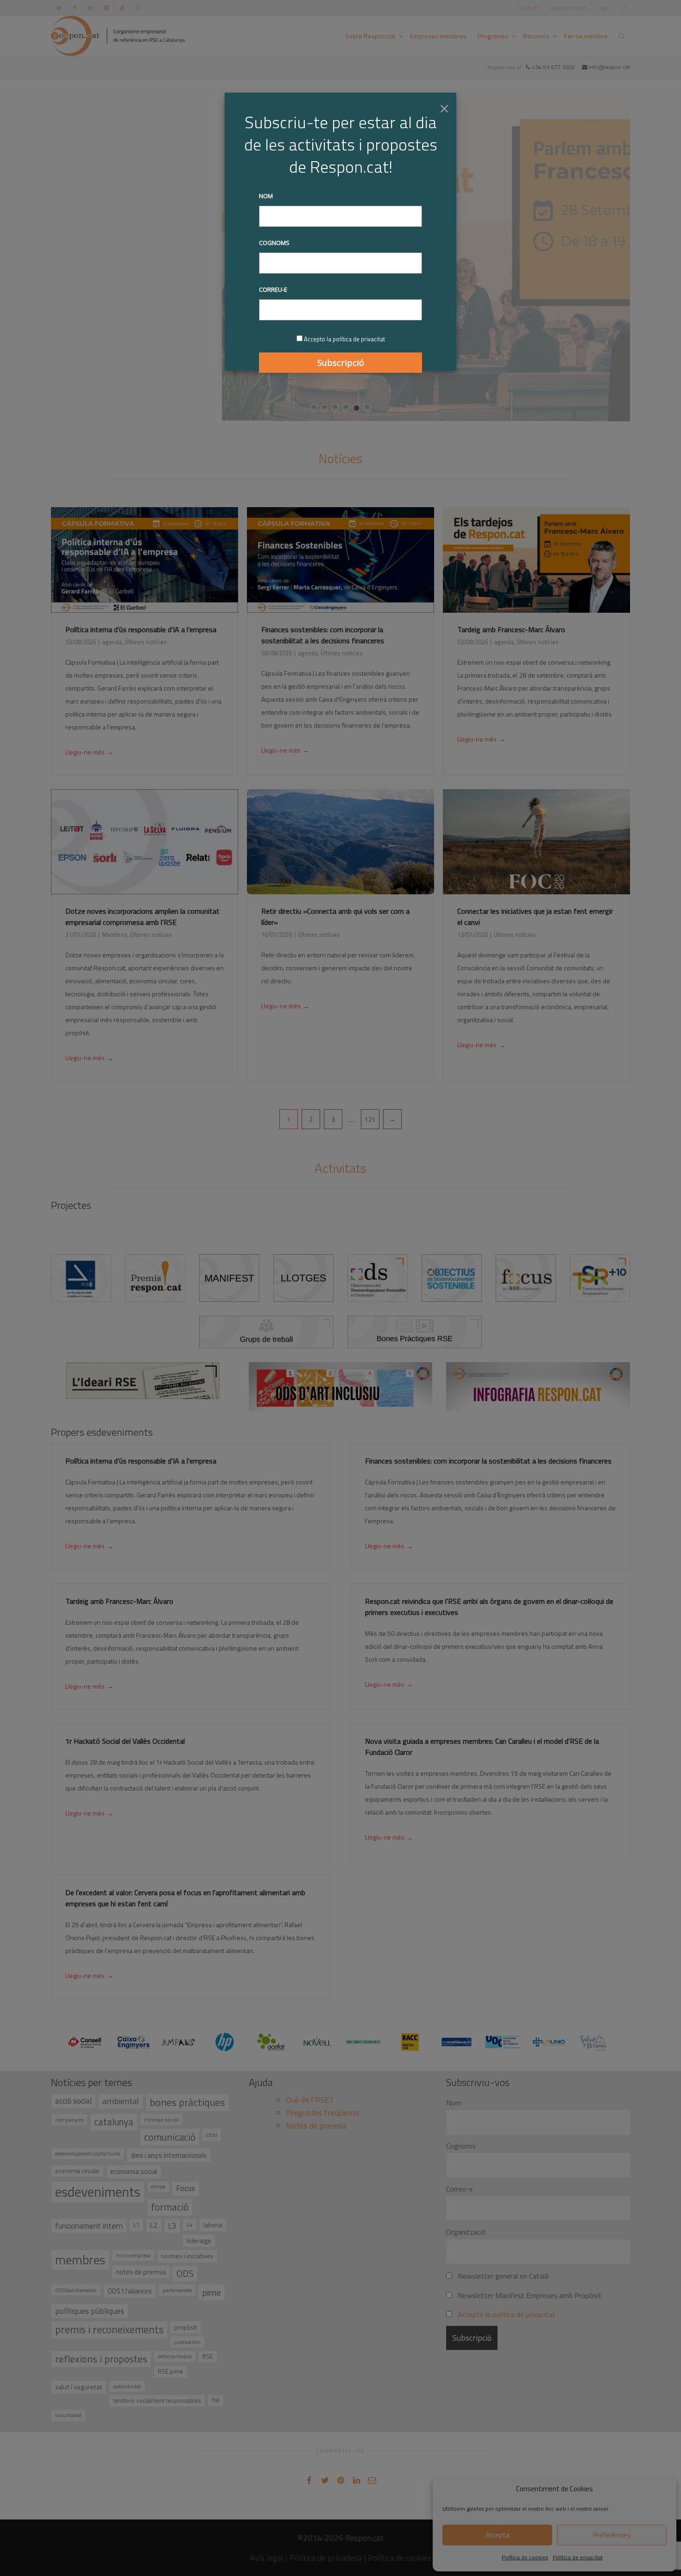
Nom (266, 196)
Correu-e (273, 289)
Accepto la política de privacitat (344, 339)
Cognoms (274, 243)
